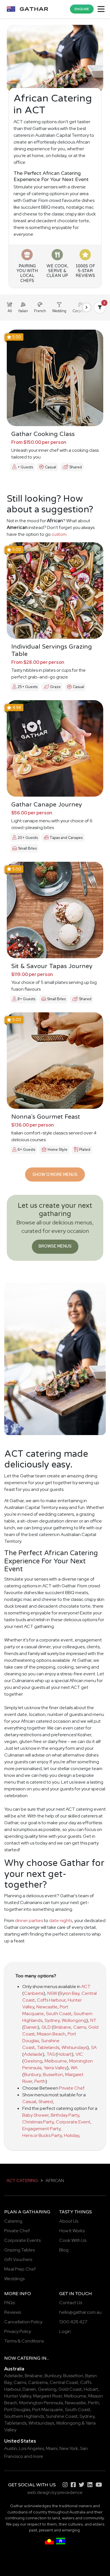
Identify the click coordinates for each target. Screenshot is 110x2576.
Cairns (80, 2027)
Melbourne (56, 2061)
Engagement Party (41, 2129)
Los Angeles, (32, 2448)
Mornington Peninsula (41, 2403)
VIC (79, 2054)
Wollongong (74, 2020)
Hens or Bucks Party (42, 2135)
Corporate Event (73, 2122)
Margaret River (48, 2396)
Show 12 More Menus (55, 1174)
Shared (46, 2102)
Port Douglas (17, 2409)
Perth (40, 2081)
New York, (69, 2448)
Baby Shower (35, 2115)
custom (59, 534)
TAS (51, 2054)
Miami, (52, 2448)
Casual (29, 2102)
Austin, (11, 2448)
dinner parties (29, 1921)
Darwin (31, 2027)
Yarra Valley (55, 2068)
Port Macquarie (48, 2409)
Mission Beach (51, 2034)
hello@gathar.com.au (80, 2312)
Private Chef (72, 2088)
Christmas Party (38, 2122)
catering (29, 2358)
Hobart (64, 2054)
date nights (61, 1921)
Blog (64, 2250)
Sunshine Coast (62, 2416)
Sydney (52, 2020)
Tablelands (48, 2047)
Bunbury (32, 2074)
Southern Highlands (24, 2416)
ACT (86, 1986)
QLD (46, 2027)
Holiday (71, 2135)
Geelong (33, 2061)
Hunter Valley (18, 2396)
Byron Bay (69, 1993)
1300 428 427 (73, 2322)
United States (20, 2441)
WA (74, 2068)
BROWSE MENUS (55, 1246)
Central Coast (64, 2382)
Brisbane (62, 2027)
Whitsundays (74, 2047)
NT (93, 2020)
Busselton (53, 2074)
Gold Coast (70, 2389)
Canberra (34, 1993)
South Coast (59, 2014)
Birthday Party (65, 2115)
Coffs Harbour (51, 2000)
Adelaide (33, 2054)
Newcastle (47, 2007)
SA (94, 2047)
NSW (52, 1993)
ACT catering (22, 2181)
